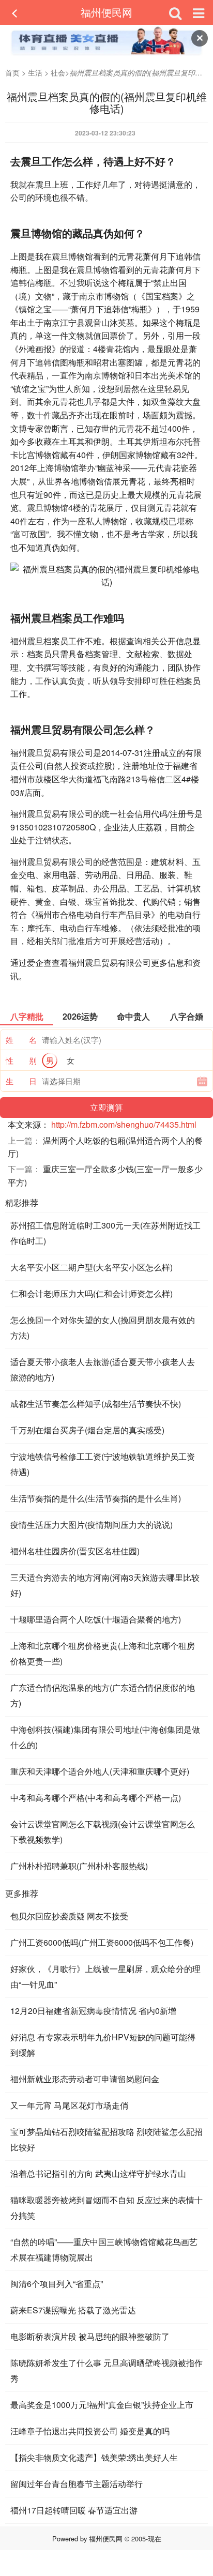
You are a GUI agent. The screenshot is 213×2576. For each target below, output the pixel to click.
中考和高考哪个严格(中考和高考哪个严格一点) (96, 1798)
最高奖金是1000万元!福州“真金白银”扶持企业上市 (102, 2405)
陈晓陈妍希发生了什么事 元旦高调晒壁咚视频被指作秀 (106, 2370)
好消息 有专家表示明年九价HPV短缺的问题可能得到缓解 (103, 2045)
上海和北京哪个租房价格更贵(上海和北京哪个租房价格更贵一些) (103, 1653)
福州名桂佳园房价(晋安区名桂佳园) (75, 1551)
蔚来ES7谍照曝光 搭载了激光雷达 (73, 2310)
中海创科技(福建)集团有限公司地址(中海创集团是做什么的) (105, 1737)
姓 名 (21, 1040)
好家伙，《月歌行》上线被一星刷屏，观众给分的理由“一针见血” (105, 1976)
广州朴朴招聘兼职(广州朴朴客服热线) (79, 1866)
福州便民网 (106, 12)
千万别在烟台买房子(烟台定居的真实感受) (87, 1430)
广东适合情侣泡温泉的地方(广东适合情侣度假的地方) (103, 1695)
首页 (12, 72)
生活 (35, 72)
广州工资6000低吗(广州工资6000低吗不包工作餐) (102, 1942)
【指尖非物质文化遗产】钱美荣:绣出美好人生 (94, 2457)
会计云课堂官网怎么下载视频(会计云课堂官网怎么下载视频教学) (103, 1832)
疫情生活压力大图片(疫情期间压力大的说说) (92, 1525)
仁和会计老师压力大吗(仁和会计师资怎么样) (92, 1293)
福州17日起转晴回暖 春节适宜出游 (74, 2510)
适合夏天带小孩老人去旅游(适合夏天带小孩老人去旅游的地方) (103, 1369)
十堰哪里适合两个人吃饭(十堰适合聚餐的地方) (96, 1619)
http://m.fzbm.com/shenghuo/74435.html (124, 1124)
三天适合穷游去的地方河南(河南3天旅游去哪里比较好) (105, 1585)
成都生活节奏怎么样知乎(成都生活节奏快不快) (96, 1404)
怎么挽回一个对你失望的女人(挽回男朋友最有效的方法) (103, 1328)
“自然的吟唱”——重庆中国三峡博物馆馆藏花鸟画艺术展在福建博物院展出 (104, 2249)
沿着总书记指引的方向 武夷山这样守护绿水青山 (98, 2173)
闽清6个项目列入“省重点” (57, 2284)
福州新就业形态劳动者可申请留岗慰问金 (85, 2079)
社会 (58, 72)
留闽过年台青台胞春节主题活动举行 (77, 2484)
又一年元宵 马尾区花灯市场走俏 (69, 2105)
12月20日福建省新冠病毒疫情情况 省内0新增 (93, 2011)
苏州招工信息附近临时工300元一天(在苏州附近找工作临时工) (105, 1233)
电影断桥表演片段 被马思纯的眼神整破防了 (90, 2336)
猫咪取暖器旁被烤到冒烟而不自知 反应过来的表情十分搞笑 (106, 2208)
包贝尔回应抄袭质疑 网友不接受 (69, 1916)
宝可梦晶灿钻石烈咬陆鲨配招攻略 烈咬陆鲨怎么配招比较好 (106, 2139)
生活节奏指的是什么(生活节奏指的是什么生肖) (96, 1498)
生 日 (21, 1081)
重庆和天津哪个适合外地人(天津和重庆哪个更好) (100, 1771)
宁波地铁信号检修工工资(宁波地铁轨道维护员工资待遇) (103, 1464)
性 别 (21, 1060)
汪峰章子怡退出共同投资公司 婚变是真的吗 (90, 2431)
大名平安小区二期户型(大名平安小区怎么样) (92, 1267)
